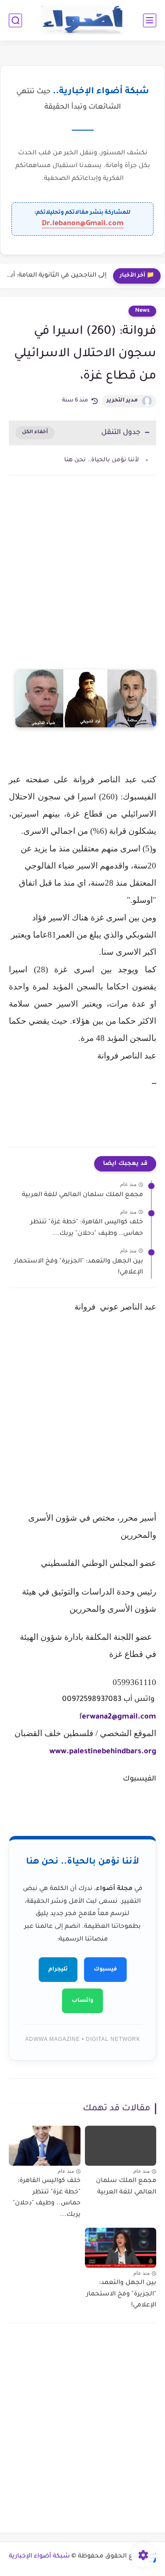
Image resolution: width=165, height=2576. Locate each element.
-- (154, 1084)
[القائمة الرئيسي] (150, 20)
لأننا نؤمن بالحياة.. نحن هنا (102, 460)
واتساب (82, 2001)
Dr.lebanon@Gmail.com (83, 224)
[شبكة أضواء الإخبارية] (82, 20)
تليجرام (58, 1970)
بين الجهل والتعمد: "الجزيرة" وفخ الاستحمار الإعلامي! (79, 1267)
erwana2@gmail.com (119, 1717)
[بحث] (15, 20)
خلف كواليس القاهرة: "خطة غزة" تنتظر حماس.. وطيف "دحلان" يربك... (87, 1228)
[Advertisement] (82, 581)
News (142, 311)
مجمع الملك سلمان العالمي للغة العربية (82, 1195)
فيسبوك (105, 1970)
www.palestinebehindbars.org (103, 1752)
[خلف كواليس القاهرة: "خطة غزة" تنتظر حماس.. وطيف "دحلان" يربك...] (45, 2146)
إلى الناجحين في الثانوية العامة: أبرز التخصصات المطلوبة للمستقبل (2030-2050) (55, 276)
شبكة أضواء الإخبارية (39, 2557)
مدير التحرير (122, 401)
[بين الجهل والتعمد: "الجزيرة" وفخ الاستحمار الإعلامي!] (121, 2248)
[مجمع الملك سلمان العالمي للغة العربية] (121, 2146)
